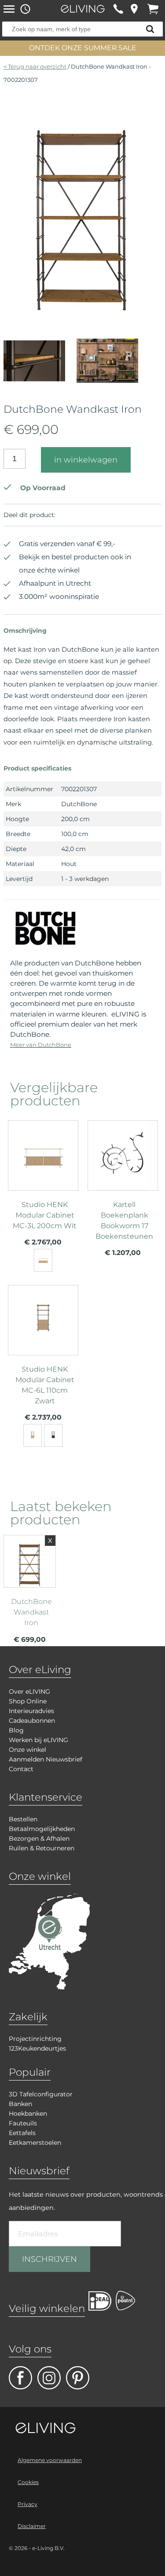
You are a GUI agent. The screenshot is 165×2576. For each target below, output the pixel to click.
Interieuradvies (31, 1711)
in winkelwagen (86, 460)
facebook (20, 2378)
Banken (20, 2104)
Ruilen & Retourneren (42, 1848)
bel (118, 9)
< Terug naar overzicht (35, 66)
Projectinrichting (35, 2039)
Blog (16, 1730)
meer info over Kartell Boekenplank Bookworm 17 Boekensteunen (123, 1187)
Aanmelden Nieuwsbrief (46, 1759)
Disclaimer (32, 2526)
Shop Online (28, 1701)
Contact (21, 1769)
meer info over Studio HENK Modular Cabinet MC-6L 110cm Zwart (43, 1351)
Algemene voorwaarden (50, 2460)
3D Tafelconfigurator (41, 2094)
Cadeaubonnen (32, 1721)
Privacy (27, 2504)
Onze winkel (27, 1750)
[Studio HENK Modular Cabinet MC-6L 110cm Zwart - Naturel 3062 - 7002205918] (33, 1435)
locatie (134, 9)
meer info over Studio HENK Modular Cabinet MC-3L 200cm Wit (43, 1187)
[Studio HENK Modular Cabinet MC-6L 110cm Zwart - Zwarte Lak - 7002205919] (53, 1435)
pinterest (78, 2378)
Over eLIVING (29, 1692)
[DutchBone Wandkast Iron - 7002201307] (82, 312)
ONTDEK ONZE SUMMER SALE (83, 48)
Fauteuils (23, 2123)
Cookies (28, 2482)
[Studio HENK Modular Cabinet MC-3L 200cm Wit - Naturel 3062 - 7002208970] (43, 1260)
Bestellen (23, 1819)
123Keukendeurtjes (37, 2048)
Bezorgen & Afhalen (39, 1838)
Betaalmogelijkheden (42, 1829)
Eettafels (22, 2133)
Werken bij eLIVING (38, 1740)
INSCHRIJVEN (49, 2259)
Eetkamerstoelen (35, 2143)
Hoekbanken (28, 2114)
